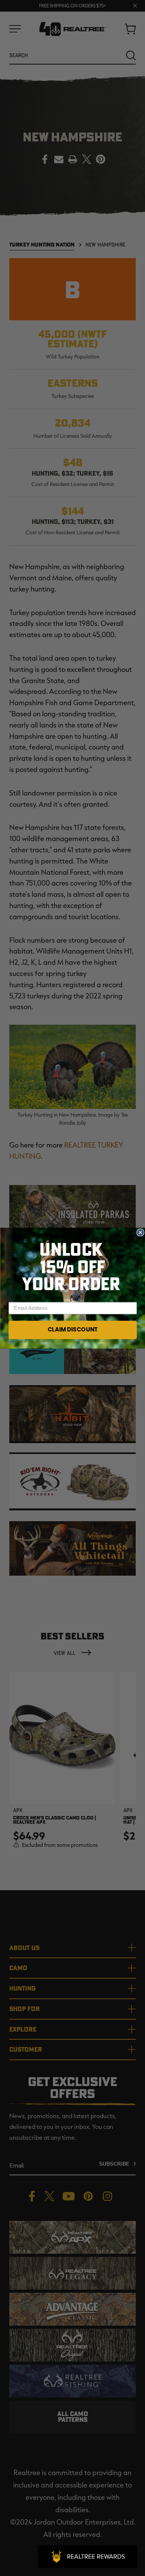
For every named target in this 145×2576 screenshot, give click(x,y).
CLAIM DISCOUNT (72, 1329)
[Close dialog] (140, 1232)
